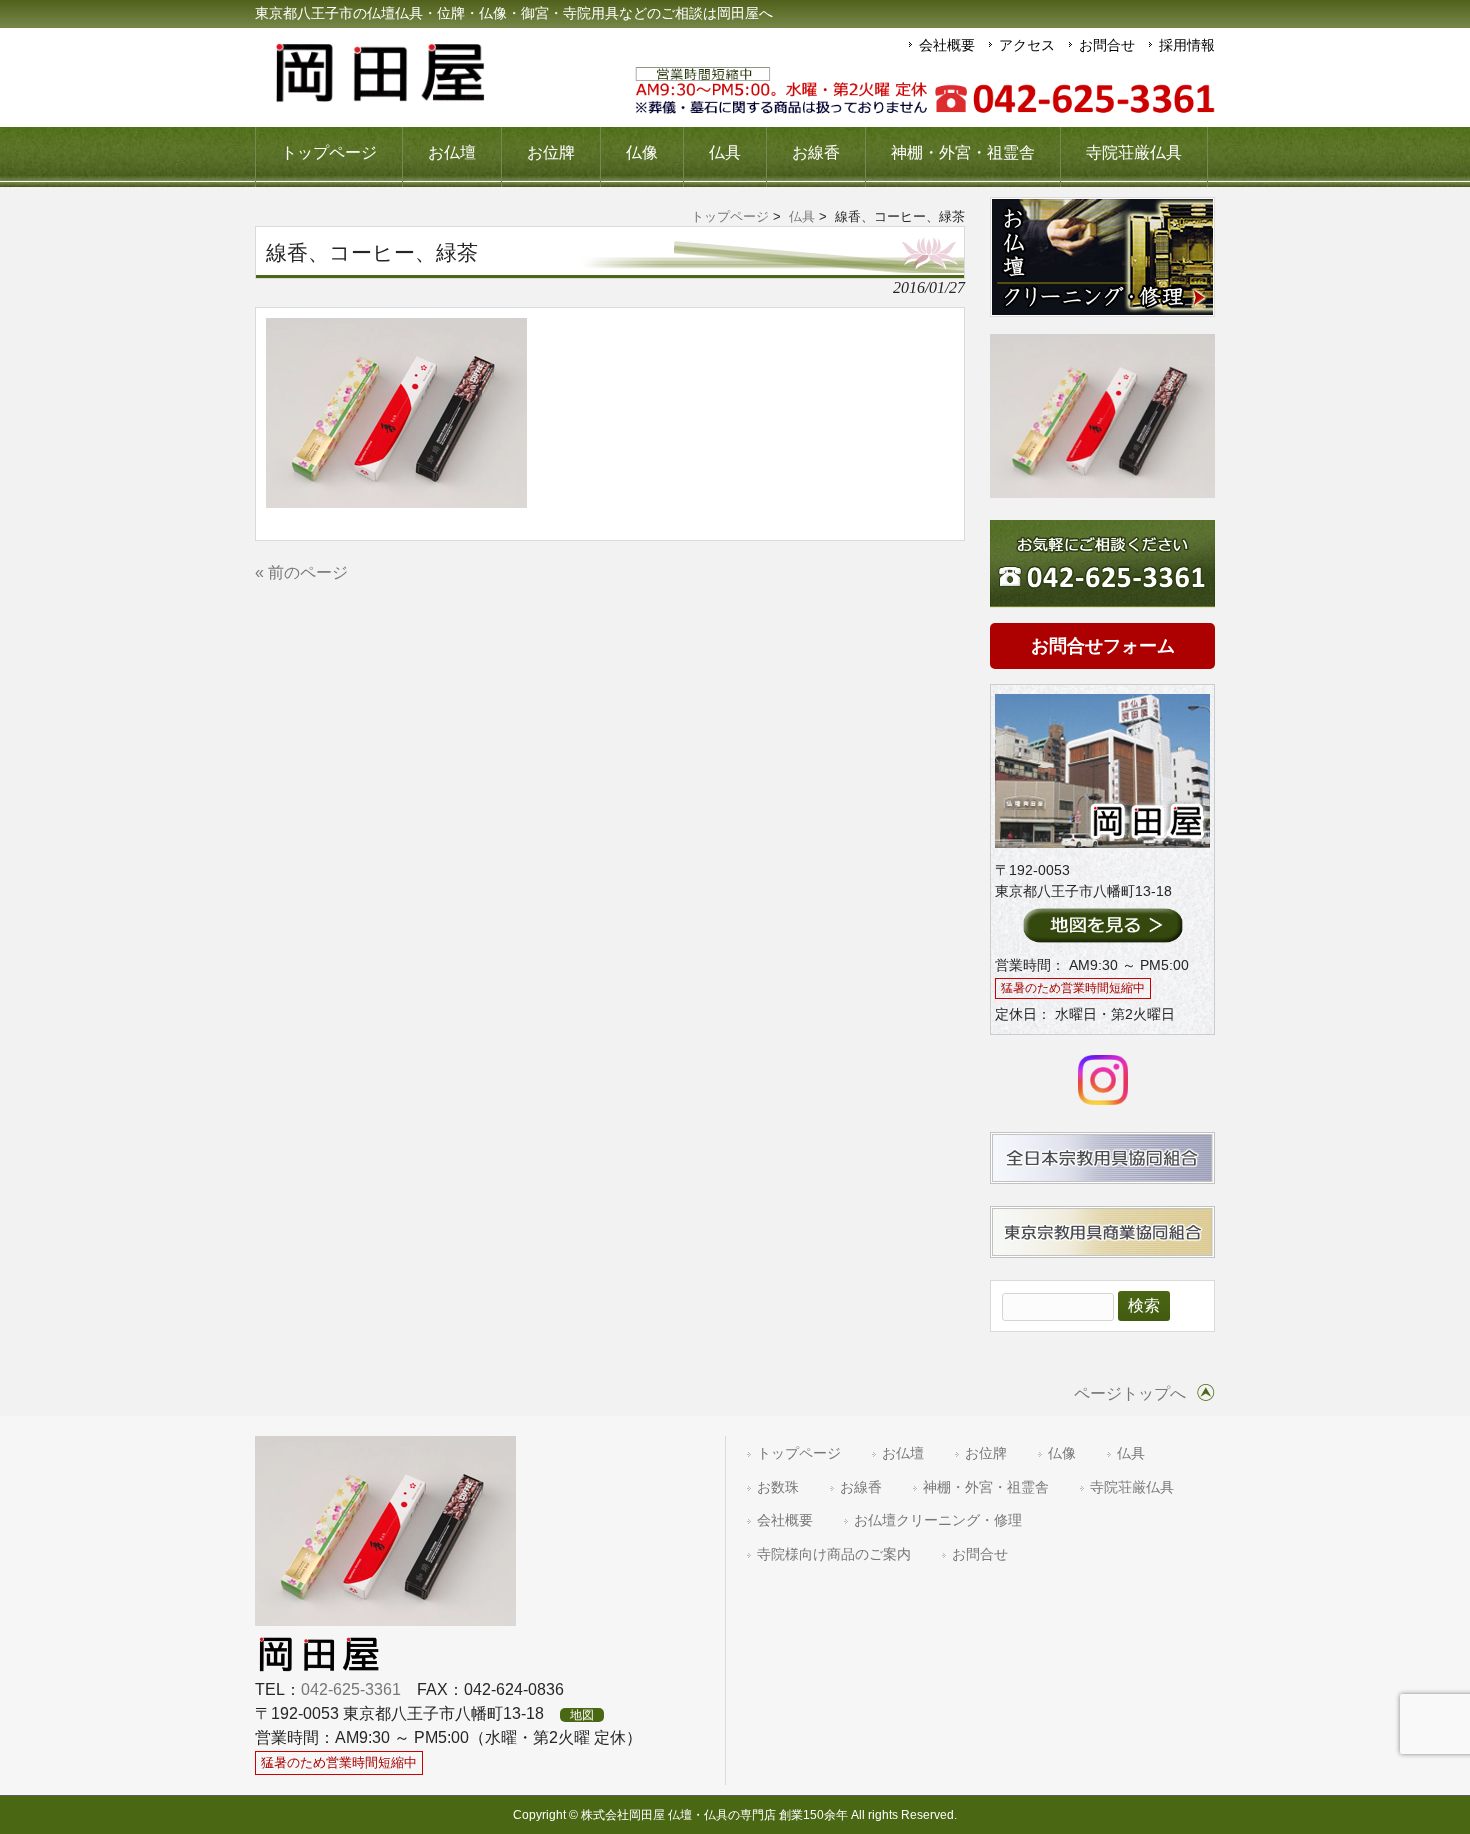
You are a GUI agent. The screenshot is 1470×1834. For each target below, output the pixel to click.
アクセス (1027, 45)
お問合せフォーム (1103, 646)
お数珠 (778, 1487)
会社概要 (947, 45)
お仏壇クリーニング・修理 (938, 1520)
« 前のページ (301, 572)
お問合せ (1107, 45)
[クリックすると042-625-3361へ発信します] (925, 91)
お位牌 (986, 1453)
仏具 (802, 216)
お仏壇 (903, 1453)
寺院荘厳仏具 (1132, 1487)
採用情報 (1187, 45)
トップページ (730, 216)
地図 (582, 1715)
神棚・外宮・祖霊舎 (986, 1487)
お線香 (861, 1487)
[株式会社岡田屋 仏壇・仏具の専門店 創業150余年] (380, 94)
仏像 (1062, 1453)
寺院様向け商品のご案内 (834, 1554)
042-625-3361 (351, 1689)
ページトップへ (1130, 1393)
